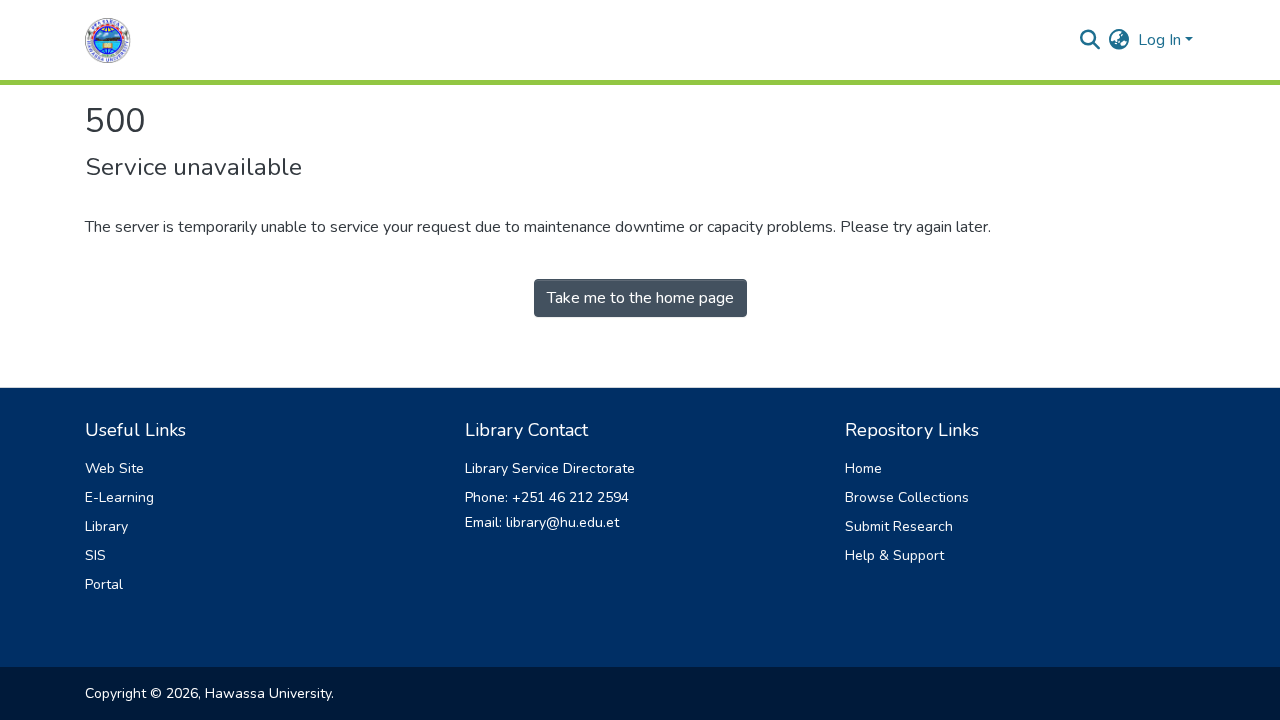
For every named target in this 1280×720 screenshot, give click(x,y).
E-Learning (119, 497)
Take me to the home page (640, 298)
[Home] (108, 40)
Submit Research (899, 526)
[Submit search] (1090, 40)
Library (106, 526)
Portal (104, 584)
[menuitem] (1119, 40)
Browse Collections (907, 497)
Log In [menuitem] (1159, 40)
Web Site (114, 468)
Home (863, 468)
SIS (95, 555)
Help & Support (894, 555)
